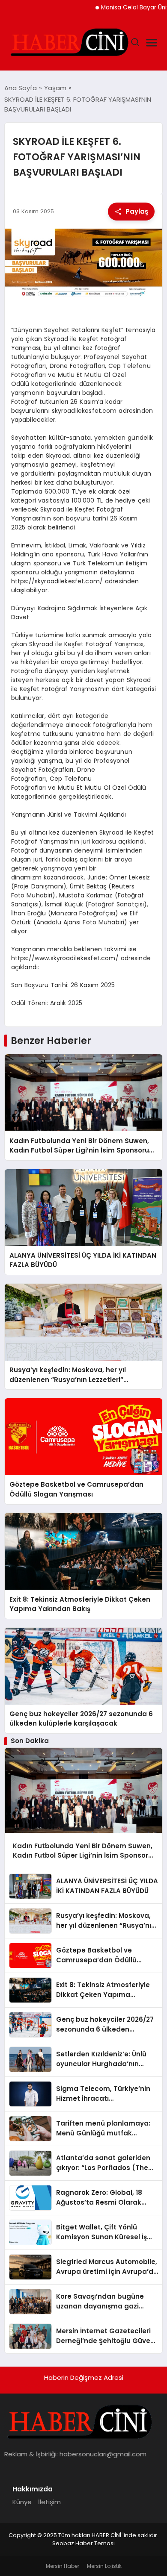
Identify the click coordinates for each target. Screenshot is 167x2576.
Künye (22, 2502)
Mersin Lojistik (104, 2566)
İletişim (49, 2502)
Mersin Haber (63, 2566)
